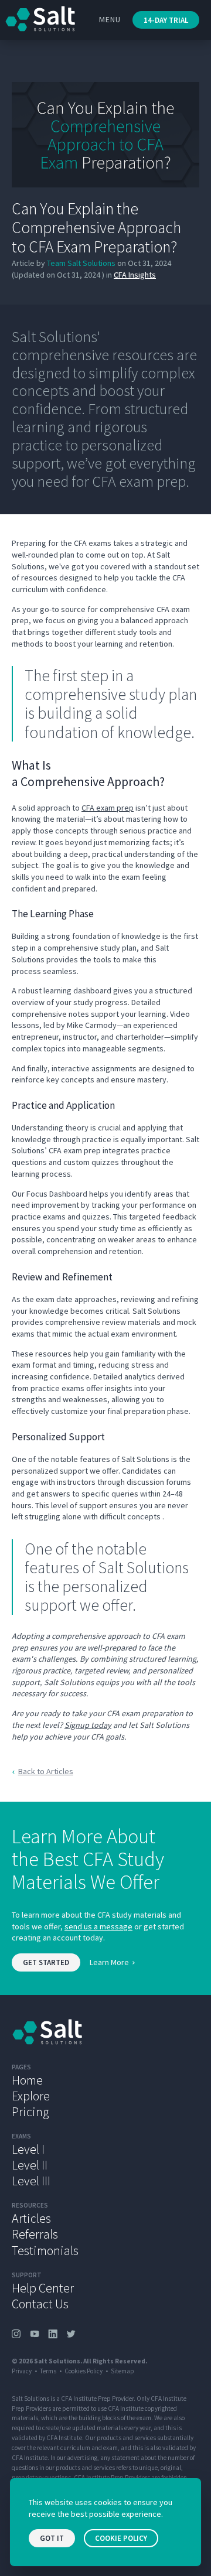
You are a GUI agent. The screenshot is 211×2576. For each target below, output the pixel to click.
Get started (46, 1962)
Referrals (35, 2234)
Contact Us (40, 2304)
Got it (52, 2538)
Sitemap (122, 2371)
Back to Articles (46, 1771)
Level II (30, 2165)
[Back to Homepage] (105, 2032)
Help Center (43, 2288)
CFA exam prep (108, 808)
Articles (31, 2218)
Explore (31, 2096)
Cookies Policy (84, 2371)
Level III (31, 2181)
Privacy (22, 2371)
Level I (28, 2149)
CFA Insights (135, 275)
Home (27, 2080)
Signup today (88, 1725)
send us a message (98, 1926)
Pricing (30, 2112)
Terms (48, 2371)
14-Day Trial (166, 20)
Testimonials (45, 2250)
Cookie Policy (121, 2538)
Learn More (109, 1962)
